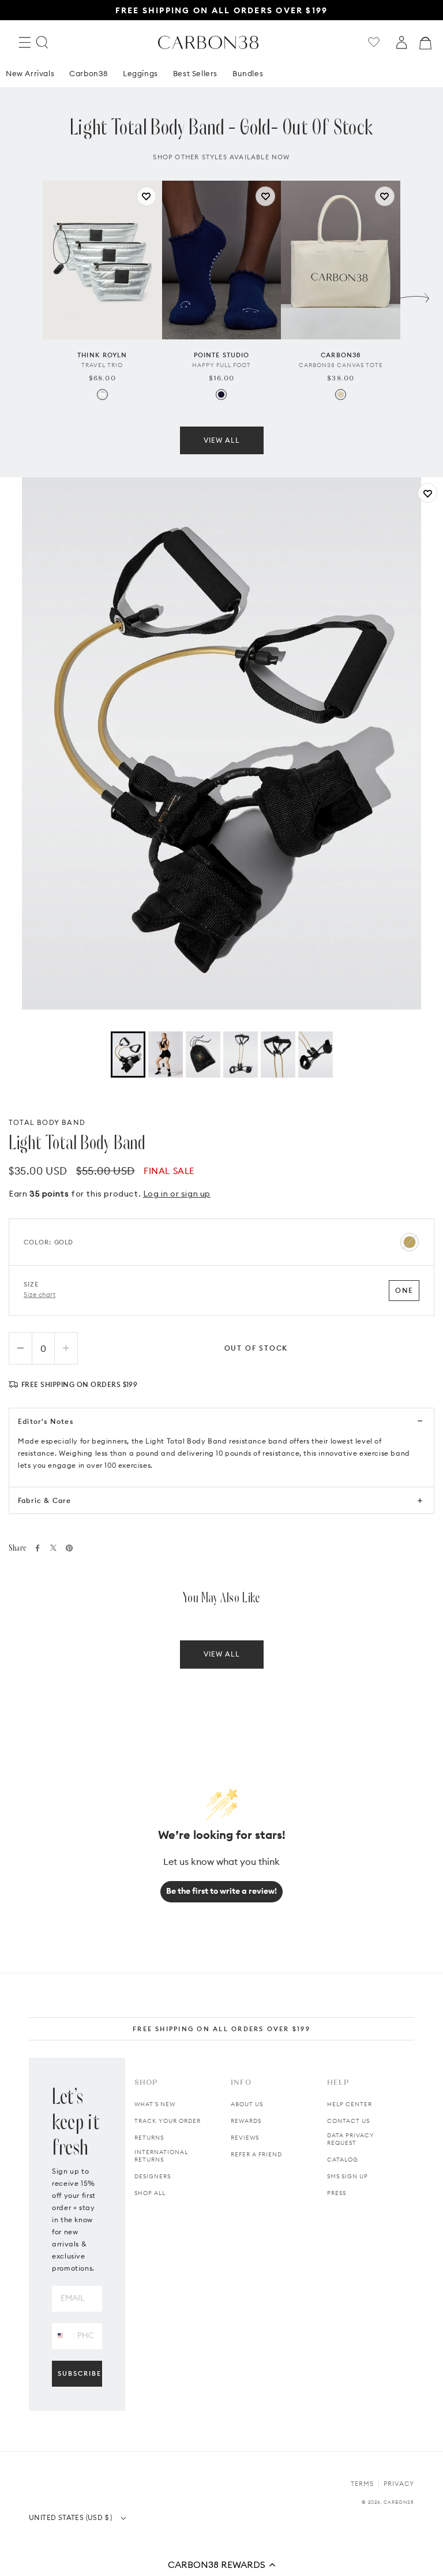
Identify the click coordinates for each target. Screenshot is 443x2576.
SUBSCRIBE (80, 2373)
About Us (247, 2104)
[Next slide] (415, 295)
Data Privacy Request (351, 2139)
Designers (153, 2176)
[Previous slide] (28, 295)
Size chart (40, 1295)
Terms (362, 2484)
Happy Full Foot (221, 365)
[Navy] (221, 395)
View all (222, 440)
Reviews (245, 2138)
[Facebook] (37, 1548)
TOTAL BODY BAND (47, 1122)
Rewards (246, 2121)
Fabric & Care (45, 1500)
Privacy (399, 2484)
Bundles (248, 73)
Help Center (350, 2104)
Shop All (150, 2193)
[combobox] (60, 2336)
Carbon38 (89, 73)
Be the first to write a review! (221, 1891)
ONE (404, 1290)
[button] (221, 2564)
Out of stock (256, 1348)
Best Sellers (195, 73)
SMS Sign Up (348, 2176)
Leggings (140, 73)
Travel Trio (102, 365)
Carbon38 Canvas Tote (341, 365)
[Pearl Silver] (102, 395)
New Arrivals (30, 73)
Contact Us (348, 2121)
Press (337, 2193)
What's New (155, 2104)
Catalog (343, 2160)
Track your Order (168, 2121)
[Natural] (341, 395)
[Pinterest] (69, 1548)
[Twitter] (53, 1548)
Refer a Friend (256, 2154)
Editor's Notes (46, 1421)
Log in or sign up (177, 1194)
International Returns (161, 2156)
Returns (149, 2138)
